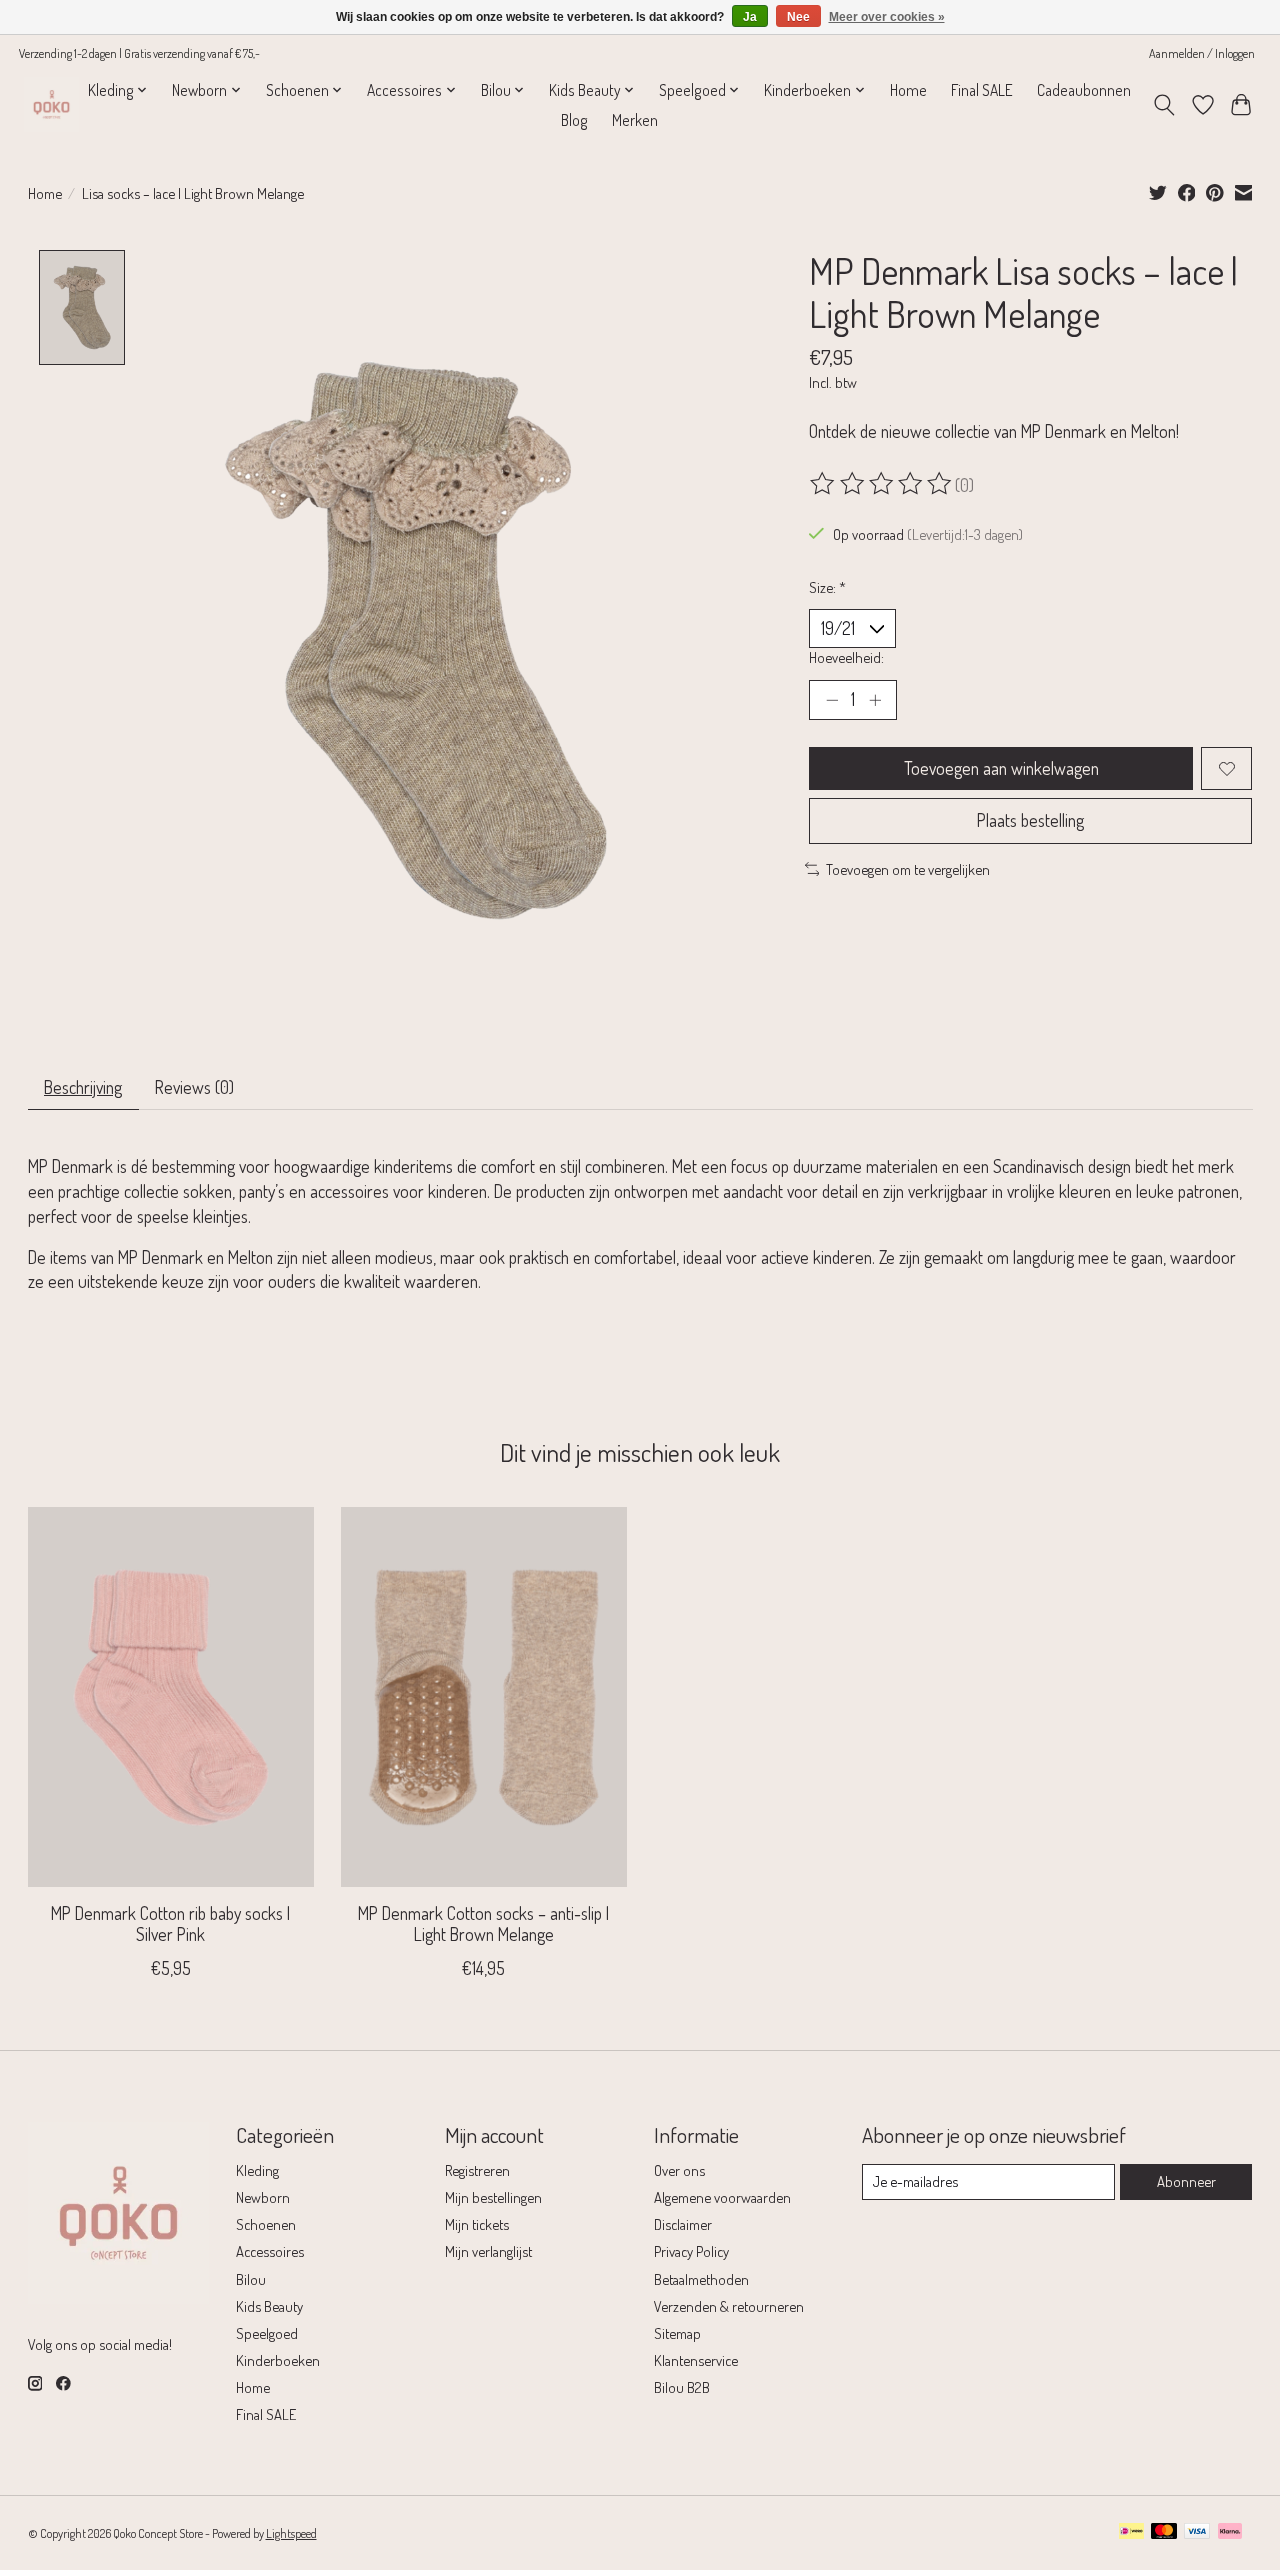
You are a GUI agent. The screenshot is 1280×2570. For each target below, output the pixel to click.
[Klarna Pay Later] (1230, 2532)
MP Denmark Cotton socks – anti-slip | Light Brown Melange (483, 1923)
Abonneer (1186, 2181)
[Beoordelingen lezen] (882, 484)
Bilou (251, 2279)
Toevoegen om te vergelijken (908, 869)
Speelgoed (267, 2333)
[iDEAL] (1131, 2532)
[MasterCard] (1164, 2532)
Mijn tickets (477, 2224)
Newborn (263, 2197)
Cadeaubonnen (1084, 90)
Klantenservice (696, 2360)
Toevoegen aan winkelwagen (1001, 768)
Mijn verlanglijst (488, 2251)
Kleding (257, 2170)
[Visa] (1197, 2532)
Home (908, 90)
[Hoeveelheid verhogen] (875, 700)
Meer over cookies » (887, 17)
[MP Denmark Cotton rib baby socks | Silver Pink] (171, 1697)
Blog (574, 120)
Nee (798, 17)
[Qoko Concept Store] (51, 104)
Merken (635, 120)
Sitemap (677, 2333)
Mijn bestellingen (493, 2197)
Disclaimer (683, 2224)
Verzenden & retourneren (729, 2306)
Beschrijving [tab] (83, 1087)
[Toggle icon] (1163, 105)
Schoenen (266, 2224)
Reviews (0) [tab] (194, 1087)
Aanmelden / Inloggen (1202, 53)
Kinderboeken (278, 2360)
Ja (750, 17)
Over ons (679, 2170)
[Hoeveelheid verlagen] (832, 700)
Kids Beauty (269, 2306)
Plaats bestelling (1030, 820)
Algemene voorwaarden (722, 2197)
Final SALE (982, 90)
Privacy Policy (691, 2251)
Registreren (477, 2170)
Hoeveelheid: (846, 657)
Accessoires (270, 2251)
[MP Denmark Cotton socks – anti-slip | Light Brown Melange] (484, 1697)
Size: (827, 587)
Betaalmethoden (701, 2279)
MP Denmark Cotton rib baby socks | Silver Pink (170, 1923)
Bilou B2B (682, 2387)
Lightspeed (291, 2533)
